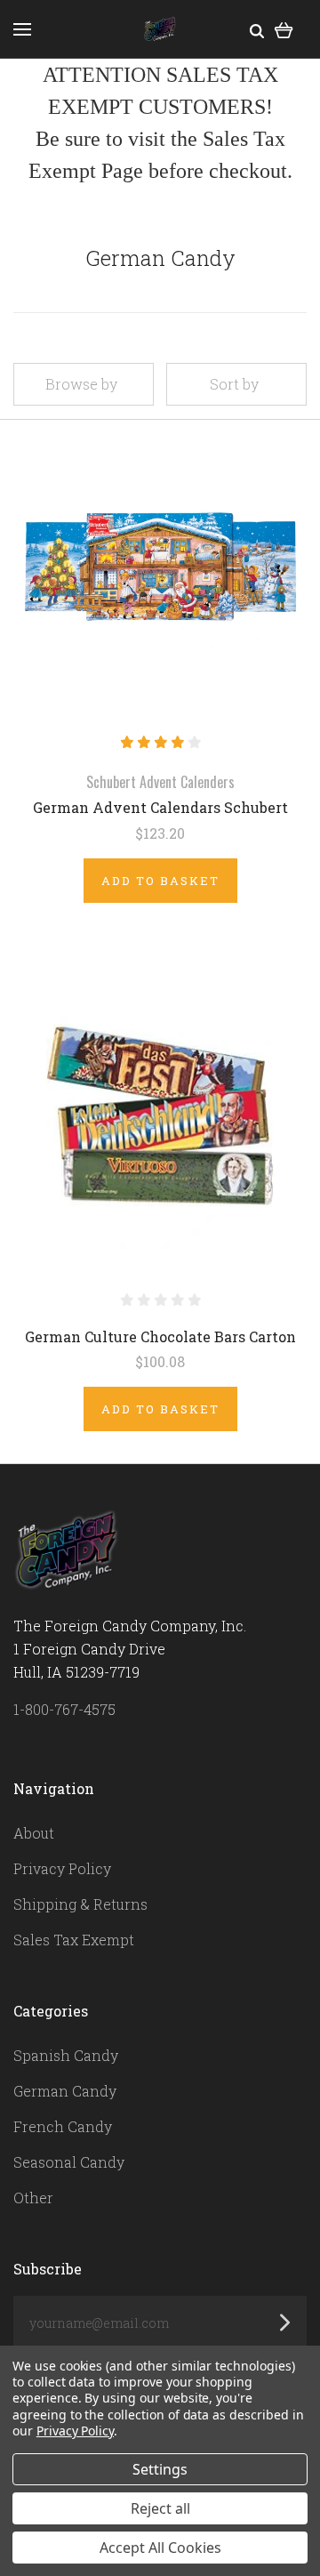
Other (33, 2198)
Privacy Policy (62, 1868)
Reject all (160, 2508)
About (34, 1833)
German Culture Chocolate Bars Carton (160, 1336)
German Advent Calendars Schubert (160, 807)
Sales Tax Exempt (74, 1940)
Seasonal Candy (69, 2162)
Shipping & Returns (80, 1904)
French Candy (63, 2126)
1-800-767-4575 (64, 1709)
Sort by (234, 384)
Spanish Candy (66, 2055)
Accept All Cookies (160, 2548)
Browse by (81, 384)
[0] (284, 29)
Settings (160, 2469)
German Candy (65, 2091)
